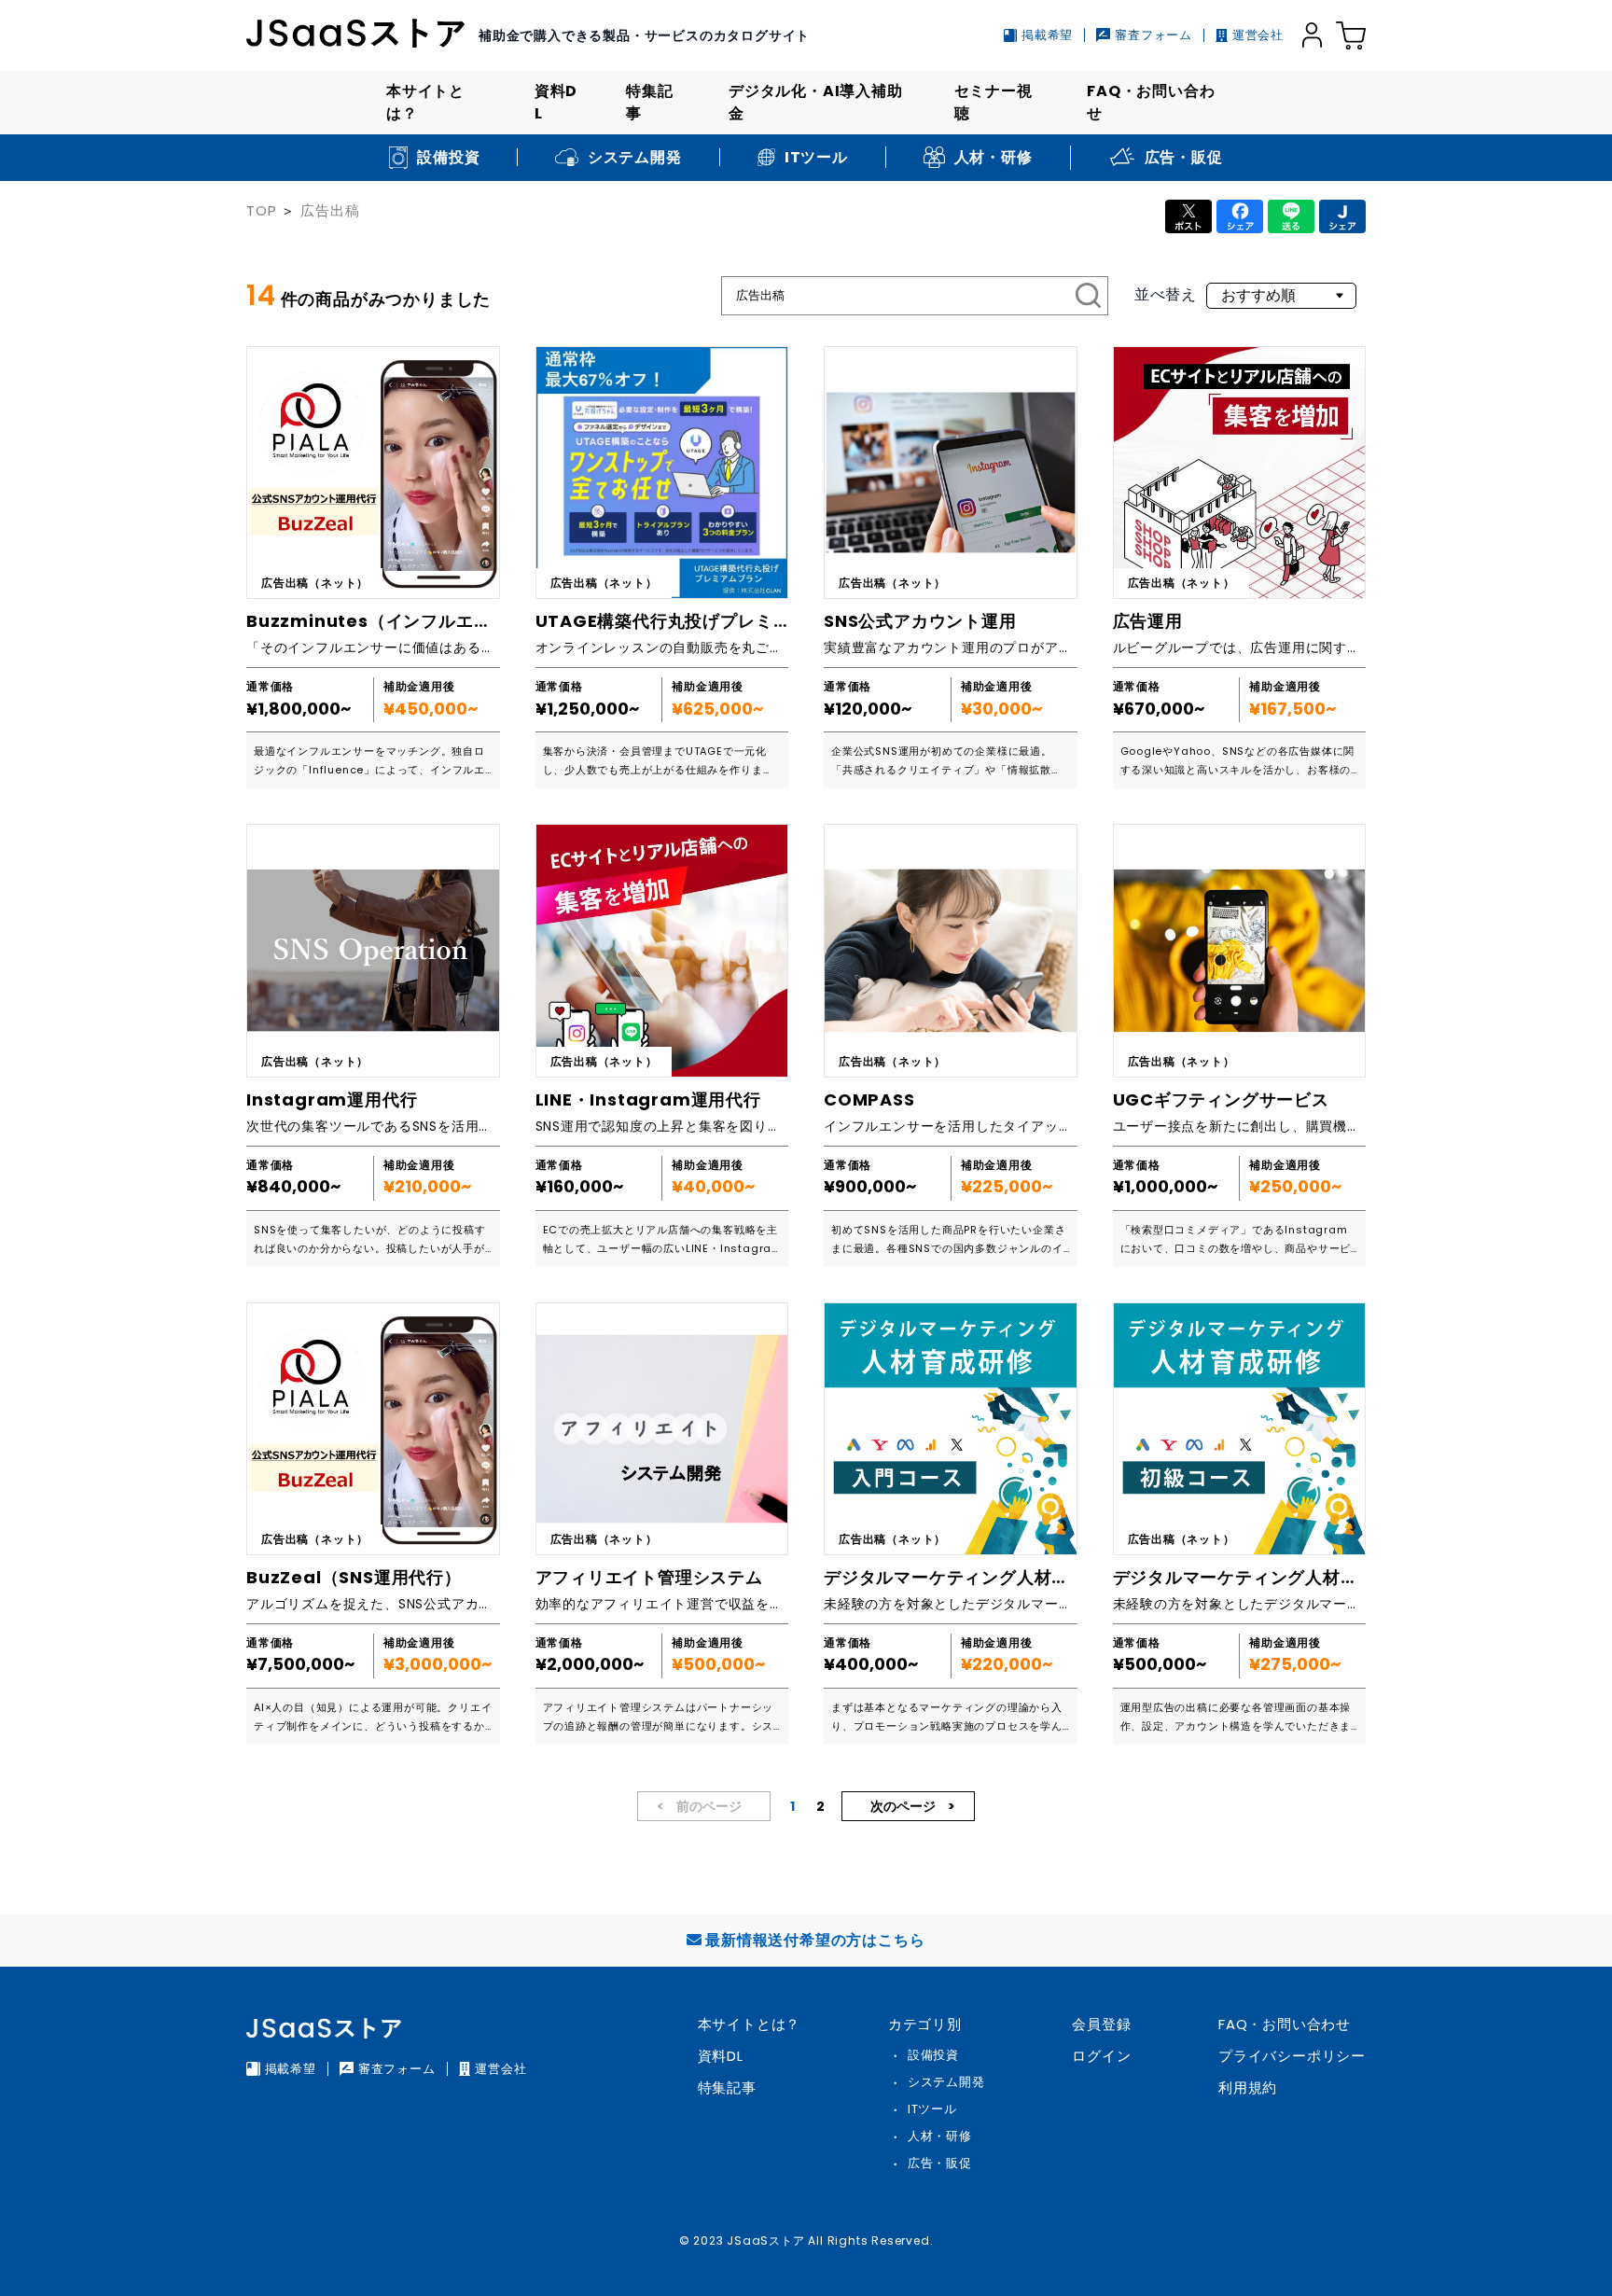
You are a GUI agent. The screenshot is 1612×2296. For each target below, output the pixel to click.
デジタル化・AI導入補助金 (816, 102)
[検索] (1089, 296)
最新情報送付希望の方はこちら (815, 1940)
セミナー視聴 (994, 102)
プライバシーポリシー (1292, 2056)
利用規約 (1248, 2087)
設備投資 (933, 2055)
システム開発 (946, 2082)
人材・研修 (940, 2136)
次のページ (904, 1806)
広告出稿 (330, 210)
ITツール (932, 2109)
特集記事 (649, 102)
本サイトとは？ (425, 102)
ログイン (1101, 2056)
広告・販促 (940, 2163)
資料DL (556, 102)
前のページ (708, 1806)
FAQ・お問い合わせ (1151, 102)
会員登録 (1101, 2024)
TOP (261, 210)
